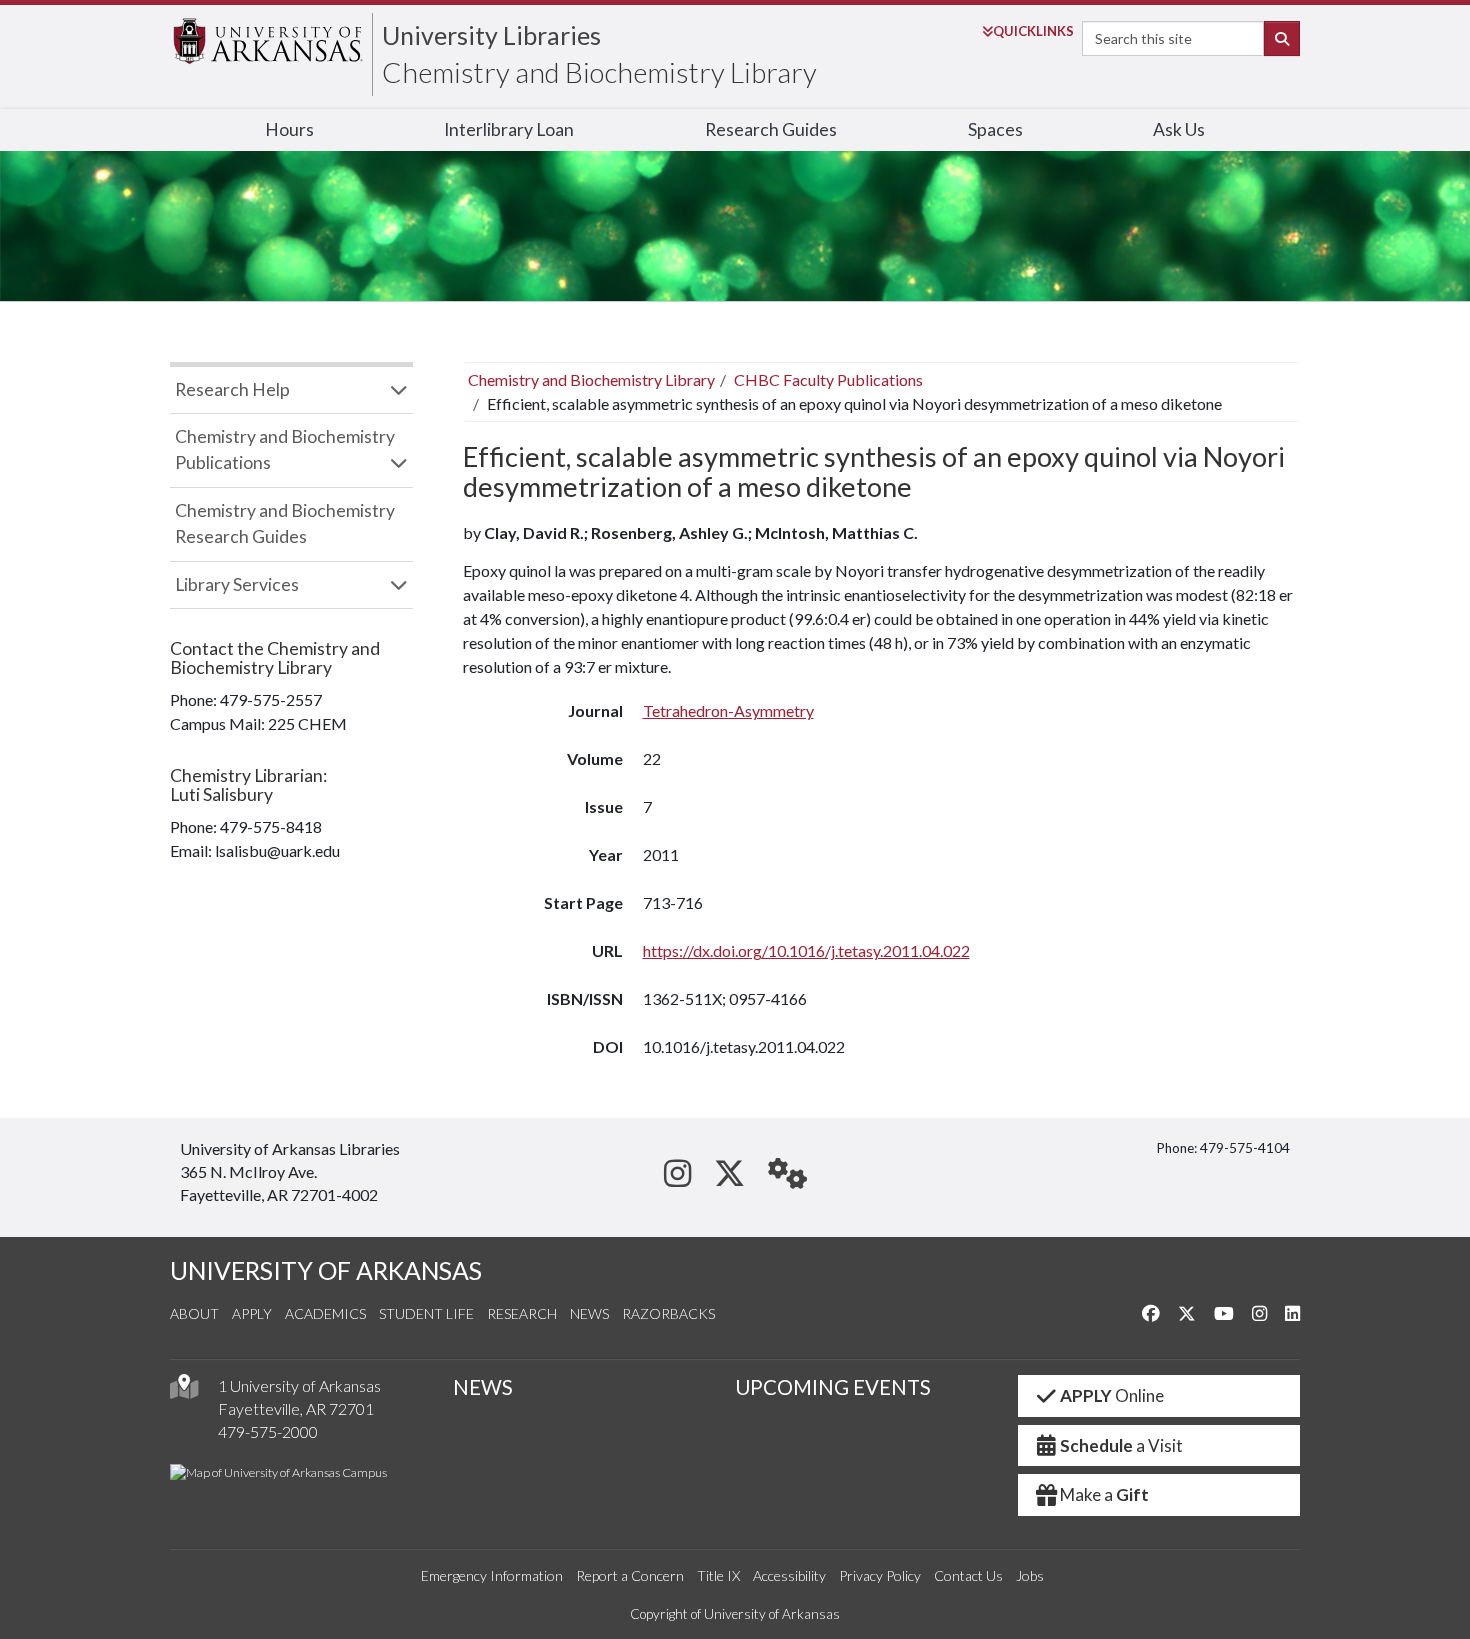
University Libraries (491, 35)
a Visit (1121, 1445)
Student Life (426, 1313)
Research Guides (771, 129)
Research (522, 1313)
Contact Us (968, 1575)
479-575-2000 (268, 1431)
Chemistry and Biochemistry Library (599, 72)
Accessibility (789, 1575)
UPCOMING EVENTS (833, 1387)
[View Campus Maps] (184, 1391)
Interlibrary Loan (509, 129)
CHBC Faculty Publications (828, 379)
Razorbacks (668, 1313)
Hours (289, 129)
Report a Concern (630, 1575)
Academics (325, 1313)
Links (1033, 31)
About (194, 1313)
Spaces (995, 129)
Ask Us (1179, 129)
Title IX (718, 1575)
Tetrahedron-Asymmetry (728, 710)
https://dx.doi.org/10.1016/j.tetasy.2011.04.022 (806, 950)
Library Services (237, 584)
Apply (252, 1313)
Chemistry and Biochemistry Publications (285, 449)
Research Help (232, 389)
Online (1112, 1395)
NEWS (483, 1387)
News (589, 1313)
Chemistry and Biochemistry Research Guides (285, 523)
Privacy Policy (880, 1575)
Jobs (1030, 1575)
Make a (1104, 1494)
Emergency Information (492, 1575)
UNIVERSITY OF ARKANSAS (326, 1270)
